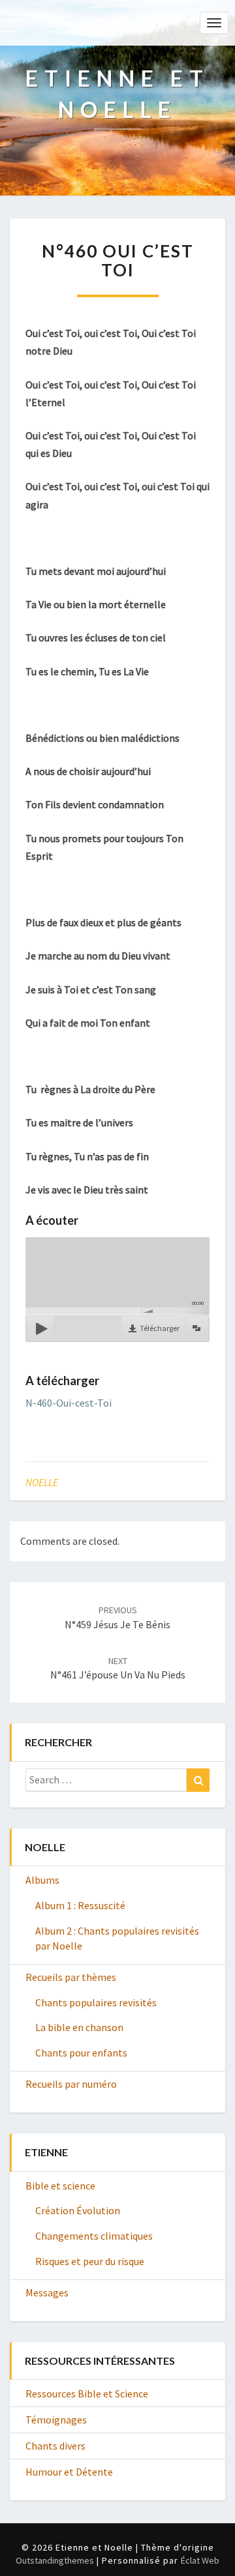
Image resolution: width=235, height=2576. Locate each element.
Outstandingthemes (55, 2560)
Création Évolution (78, 2210)
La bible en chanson (79, 2027)
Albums (42, 1880)
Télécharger (160, 1328)
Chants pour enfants (81, 2053)
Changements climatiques (94, 2236)
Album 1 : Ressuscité (80, 1905)
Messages (47, 2292)
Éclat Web (200, 2560)
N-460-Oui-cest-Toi (69, 1403)
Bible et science (60, 2186)
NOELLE (42, 1482)
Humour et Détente (69, 2472)
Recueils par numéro (71, 2084)
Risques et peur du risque (90, 2261)
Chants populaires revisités (96, 2002)
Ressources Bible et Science (87, 2393)
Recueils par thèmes (71, 1977)
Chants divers (55, 2446)
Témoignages (56, 2420)
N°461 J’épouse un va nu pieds (118, 1668)
